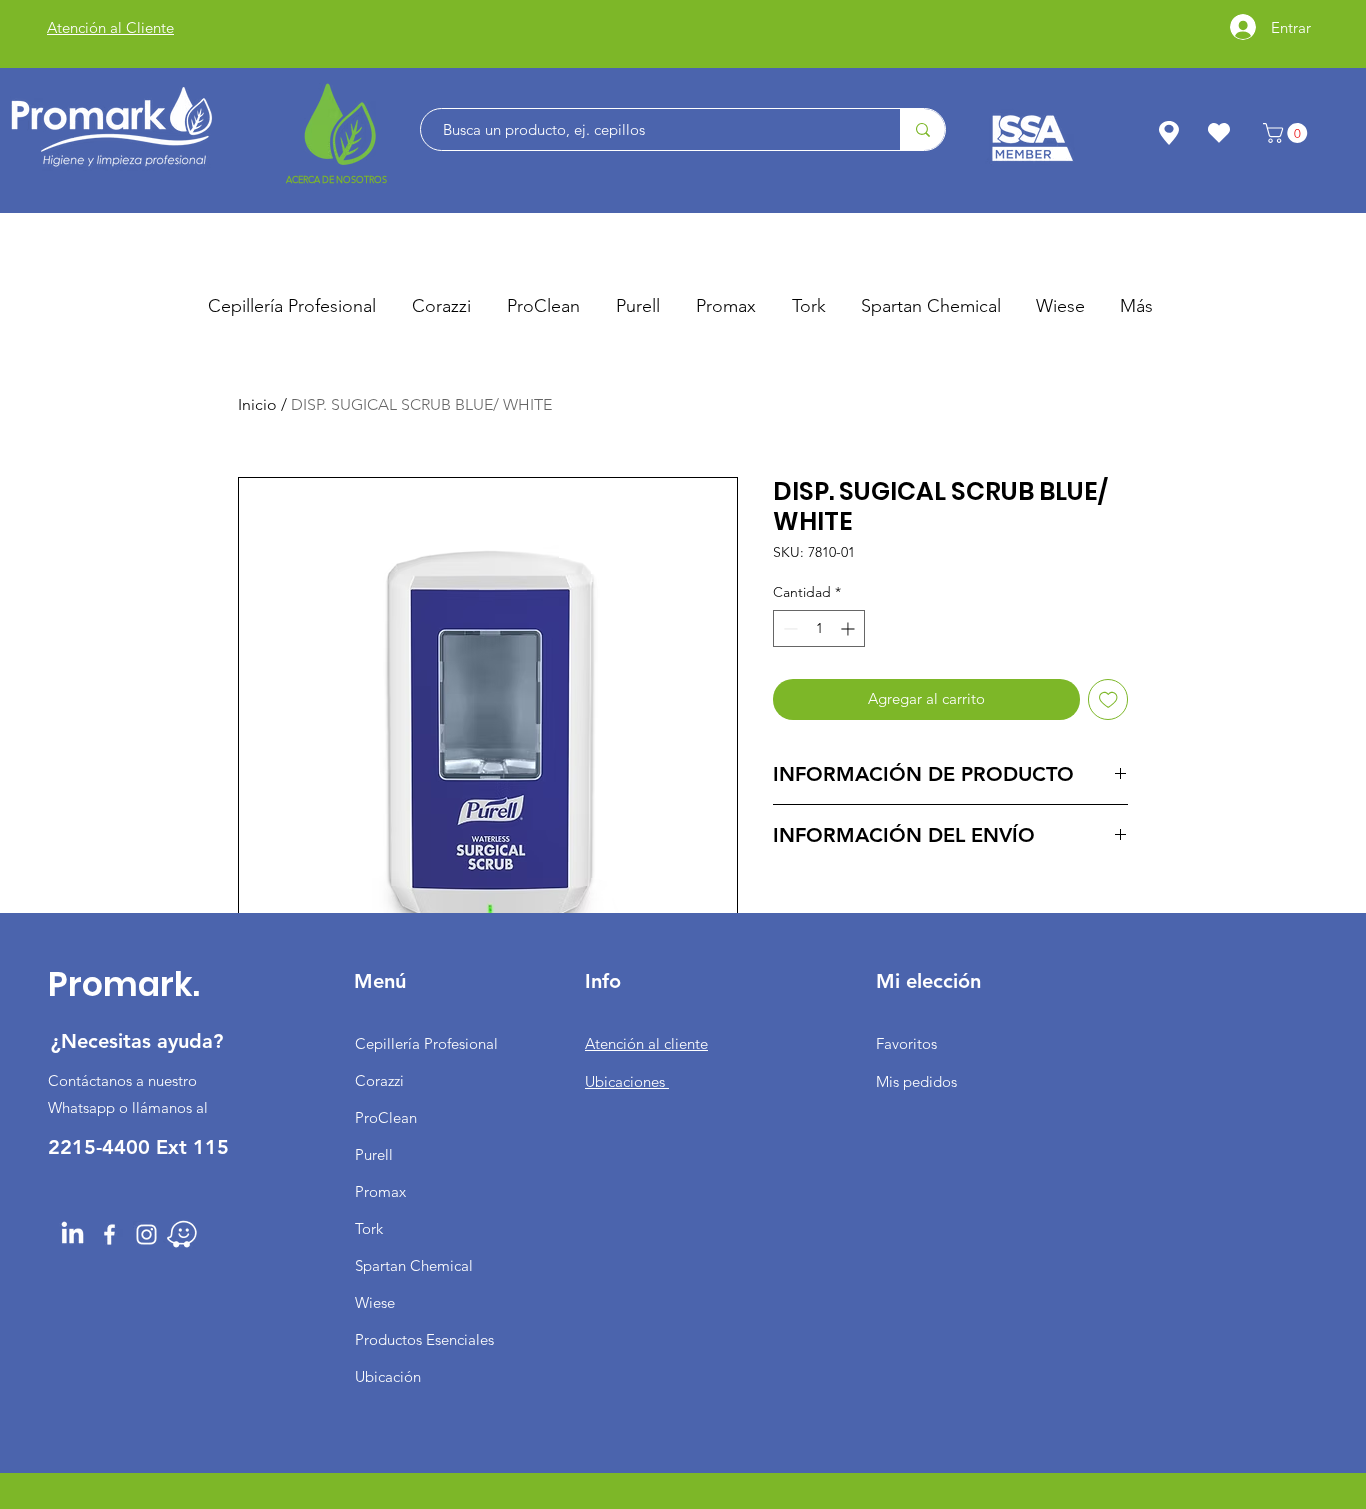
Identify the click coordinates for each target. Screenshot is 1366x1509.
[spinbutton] (819, 628)
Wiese (375, 1302)
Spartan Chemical (414, 1265)
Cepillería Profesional (426, 1043)
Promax (380, 1191)
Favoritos (906, 1043)
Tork (369, 1228)
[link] (1287, 133)
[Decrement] (788, 628)
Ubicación (388, 1376)
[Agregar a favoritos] (1108, 699)
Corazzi (379, 1080)
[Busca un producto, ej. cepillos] (922, 129)
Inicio (257, 404)
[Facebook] (109, 1234)
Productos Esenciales (424, 1339)
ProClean (386, 1117)
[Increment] (849, 628)
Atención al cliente (646, 1043)
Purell (374, 1154)
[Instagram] (146, 1234)
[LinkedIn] (72, 1234)
